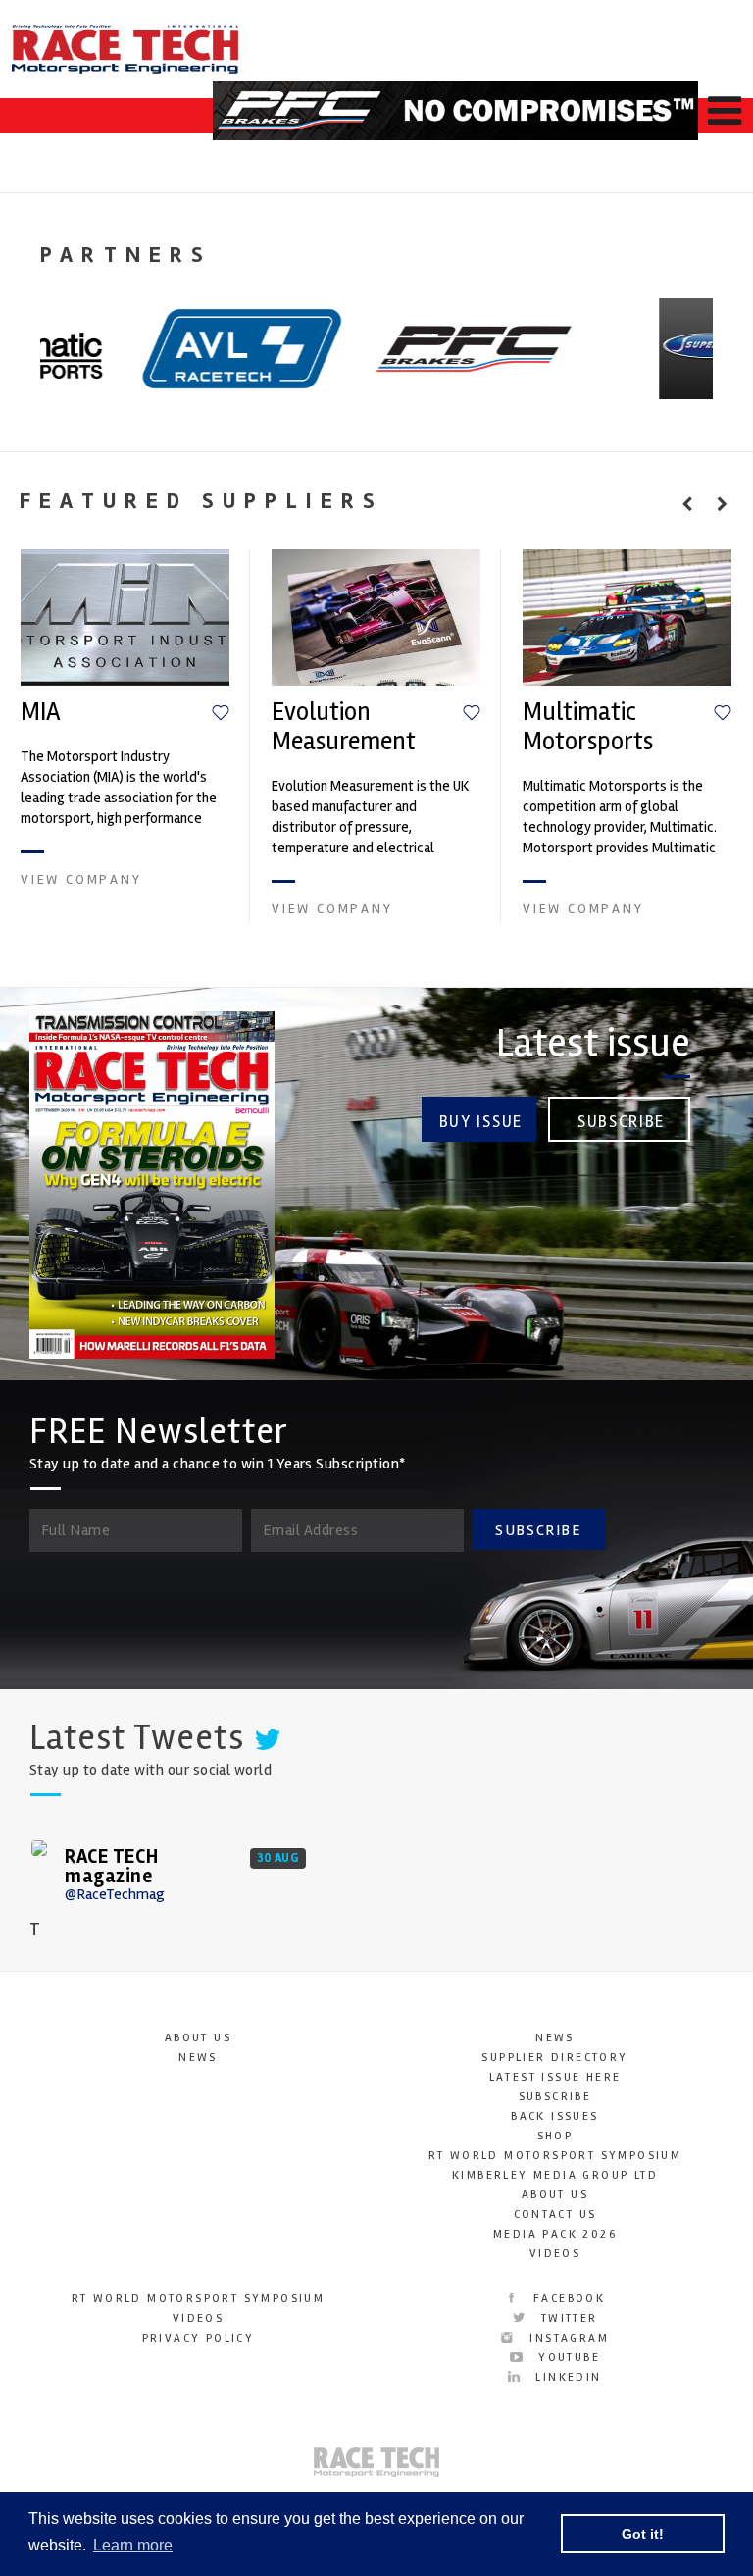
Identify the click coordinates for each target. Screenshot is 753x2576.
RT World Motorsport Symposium (555, 2156)
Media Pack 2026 (555, 2234)
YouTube (567, 2358)
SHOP (555, 2136)
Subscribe (621, 1122)
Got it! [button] (643, 2534)
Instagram (567, 2338)
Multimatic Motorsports (588, 727)
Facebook (567, 2299)
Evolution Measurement (344, 727)
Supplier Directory (554, 2058)
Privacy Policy (199, 2338)
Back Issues (554, 2116)
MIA (41, 712)
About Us (198, 2038)
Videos (555, 2254)
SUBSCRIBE (538, 1530)
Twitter (566, 2318)
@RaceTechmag (115, 1894)
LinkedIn (566, 2377)
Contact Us (555, 2215)
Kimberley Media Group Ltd (555, 2175)
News (198, 2058)
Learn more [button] (133, 2545)
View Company (81, 879)
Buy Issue (481, 1122)
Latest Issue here (555, 2077)
